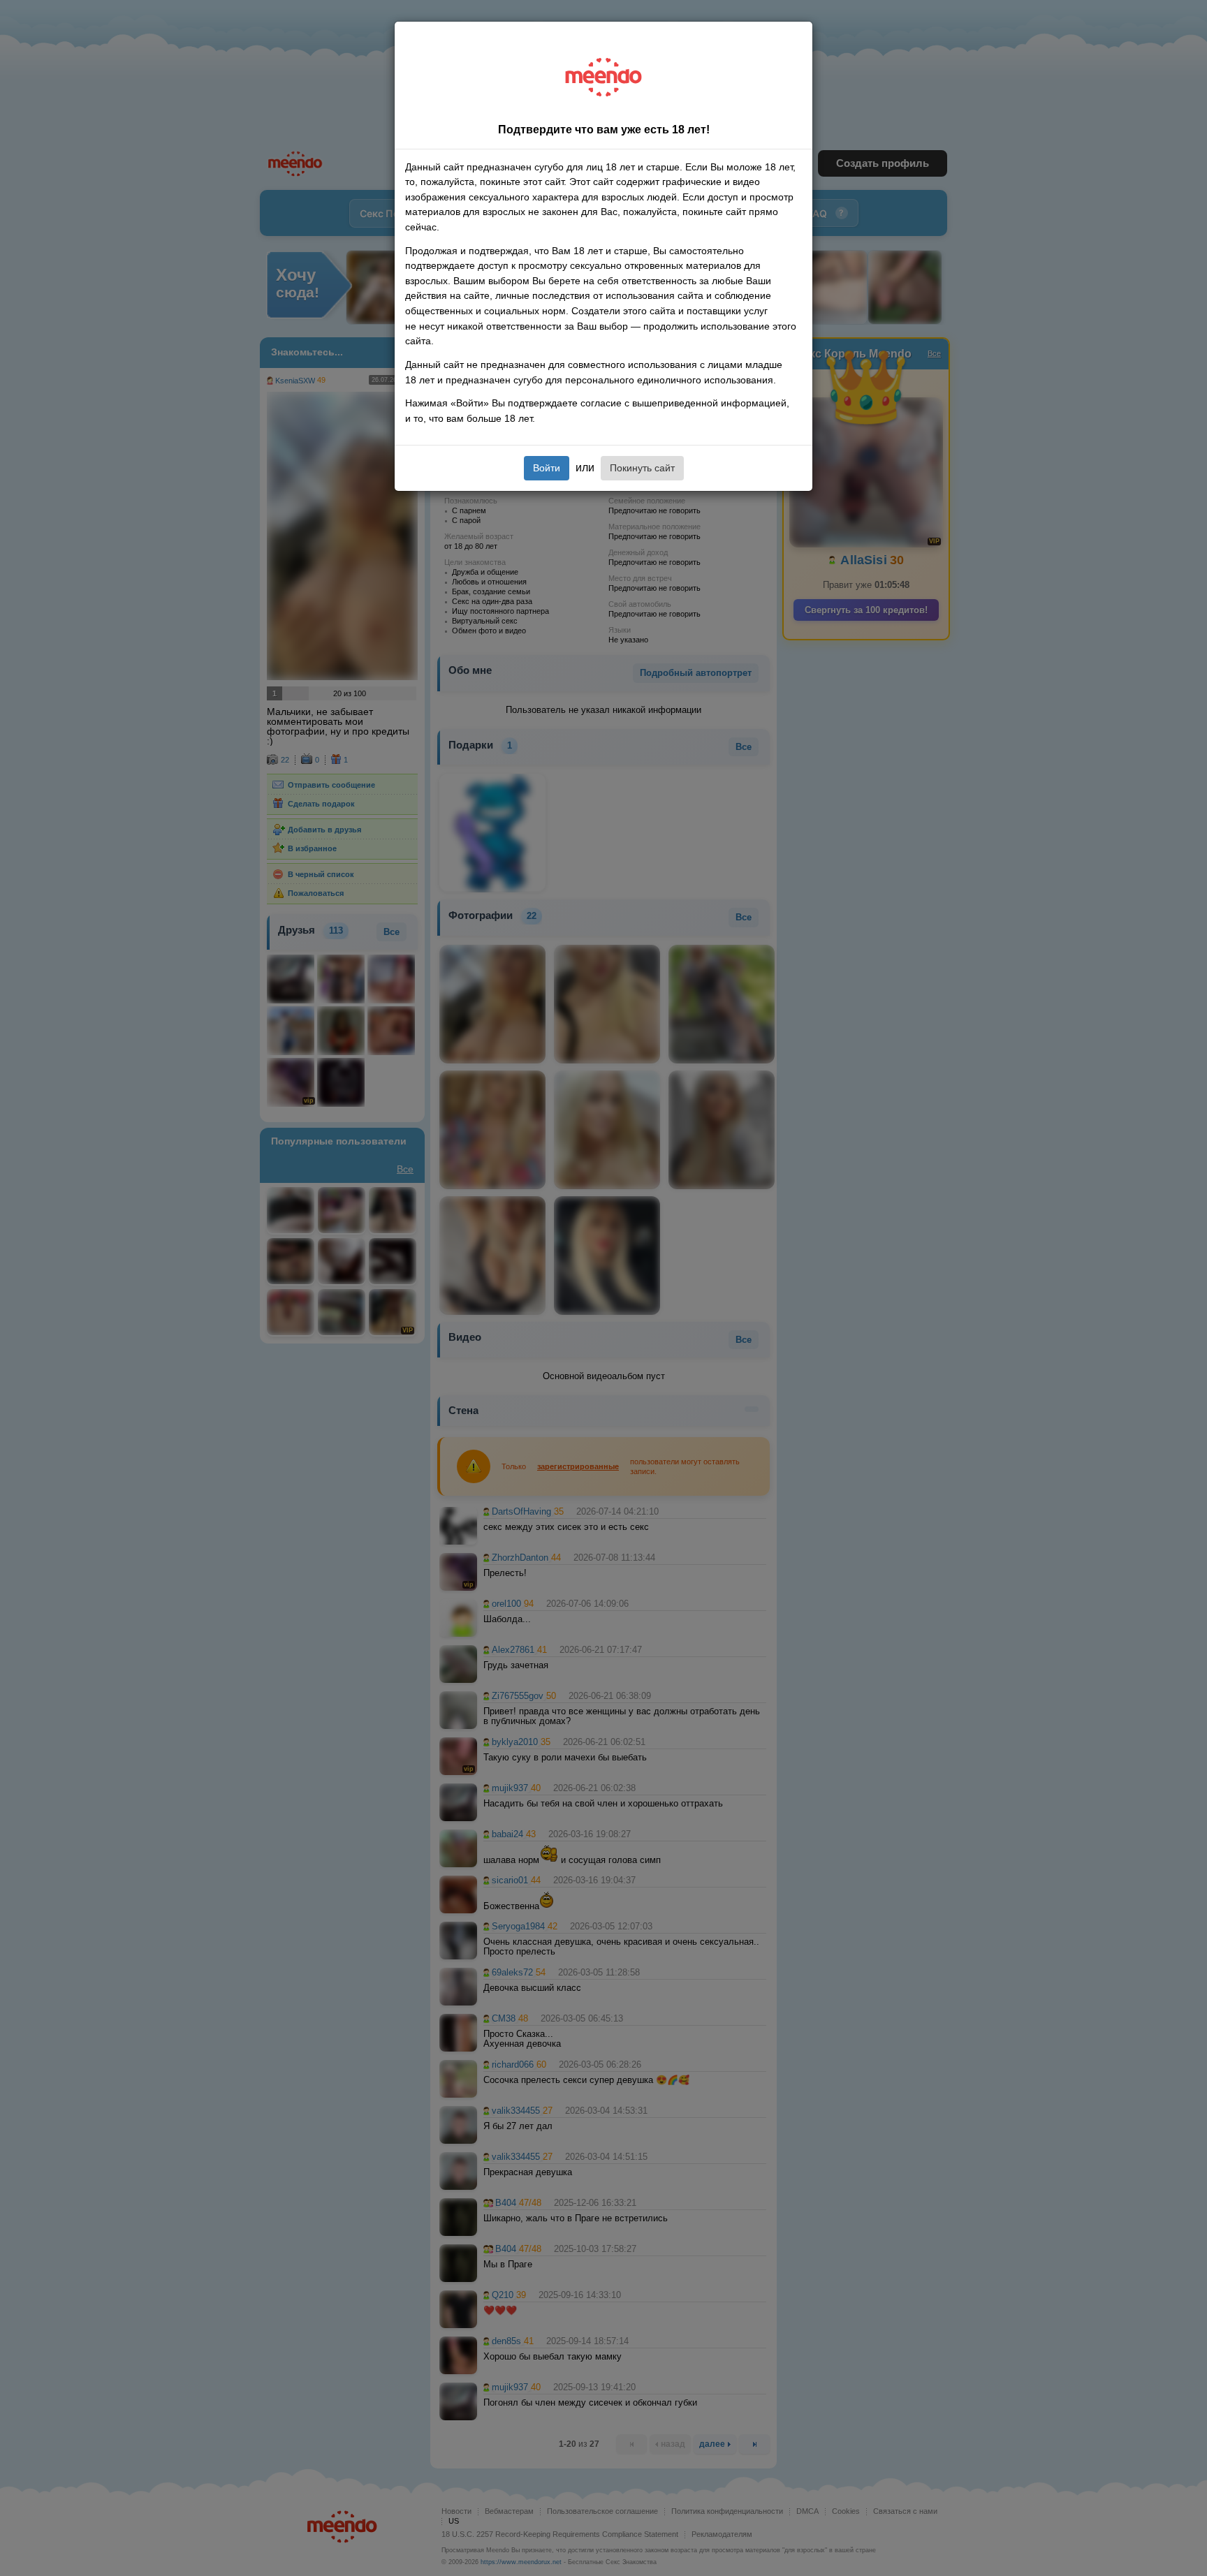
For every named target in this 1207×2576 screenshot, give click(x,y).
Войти (547, 468)
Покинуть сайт (642, 468)
